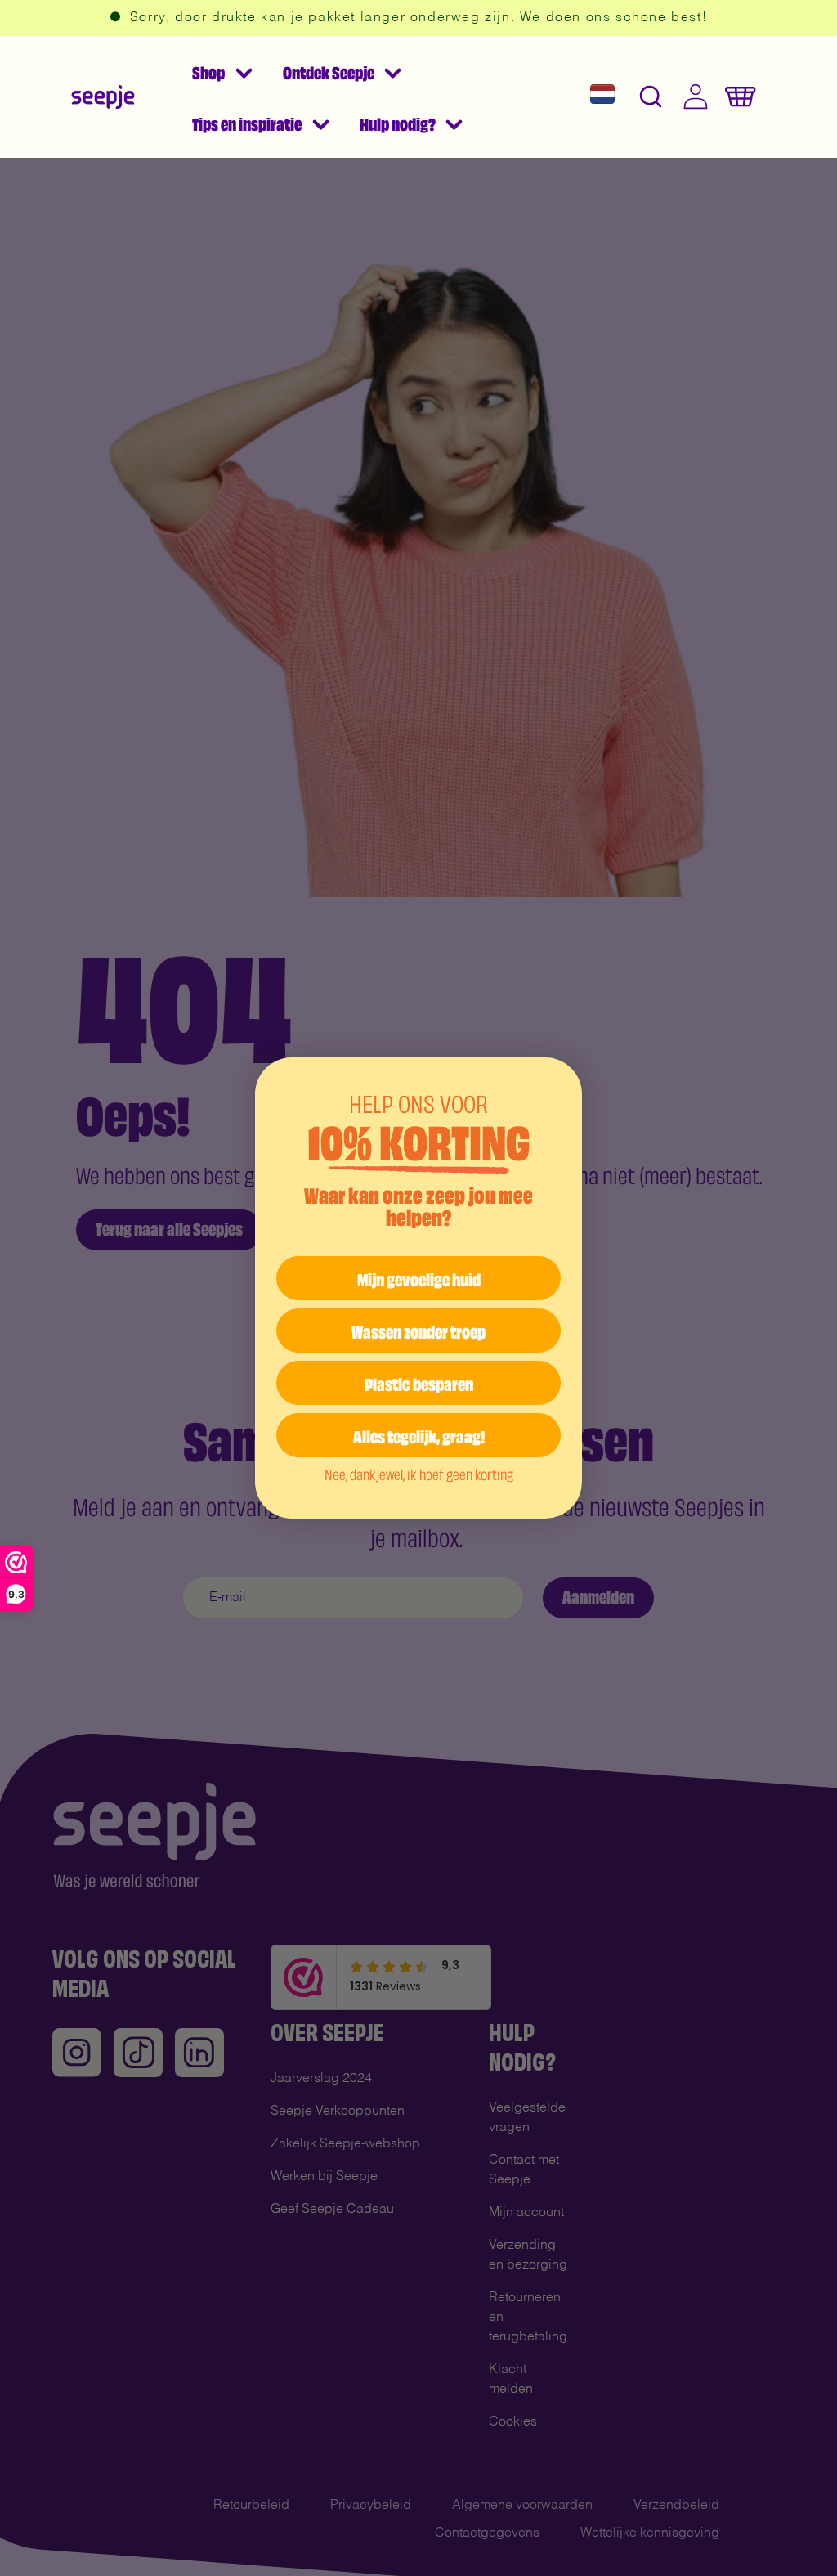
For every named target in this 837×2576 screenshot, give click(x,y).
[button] (222, 71)
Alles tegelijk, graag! (419, 1435)
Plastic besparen (419, 1382)
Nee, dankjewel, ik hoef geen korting (419, 1474)
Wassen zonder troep (418, 1330)
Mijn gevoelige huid (419, 1278)
